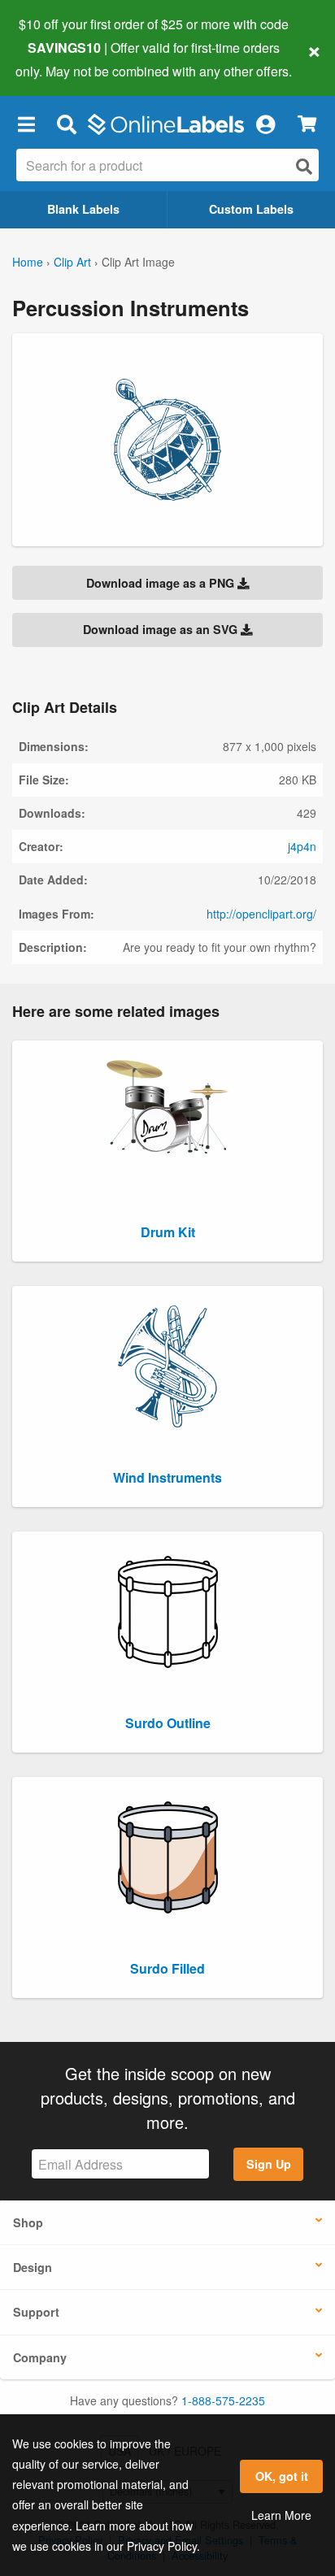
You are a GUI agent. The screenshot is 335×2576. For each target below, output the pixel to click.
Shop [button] (28, 2222)
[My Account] (265, 124)
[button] (26, 124)
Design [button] (33, 2267)
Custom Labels (251, 209)
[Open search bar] (66, 124)
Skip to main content (59, 59)
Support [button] (36, 2312)
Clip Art (72, 262)
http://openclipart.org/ (261, 914)
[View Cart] (307, 124)
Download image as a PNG (162, 583)
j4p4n (302, 846)
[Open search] (304, 166)
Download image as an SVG (162, 629)
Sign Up (269, 2164)
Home (28, 262)
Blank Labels (83, 209)
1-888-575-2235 (223, 2400)
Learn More (281, 2515)
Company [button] (40, 2357)
